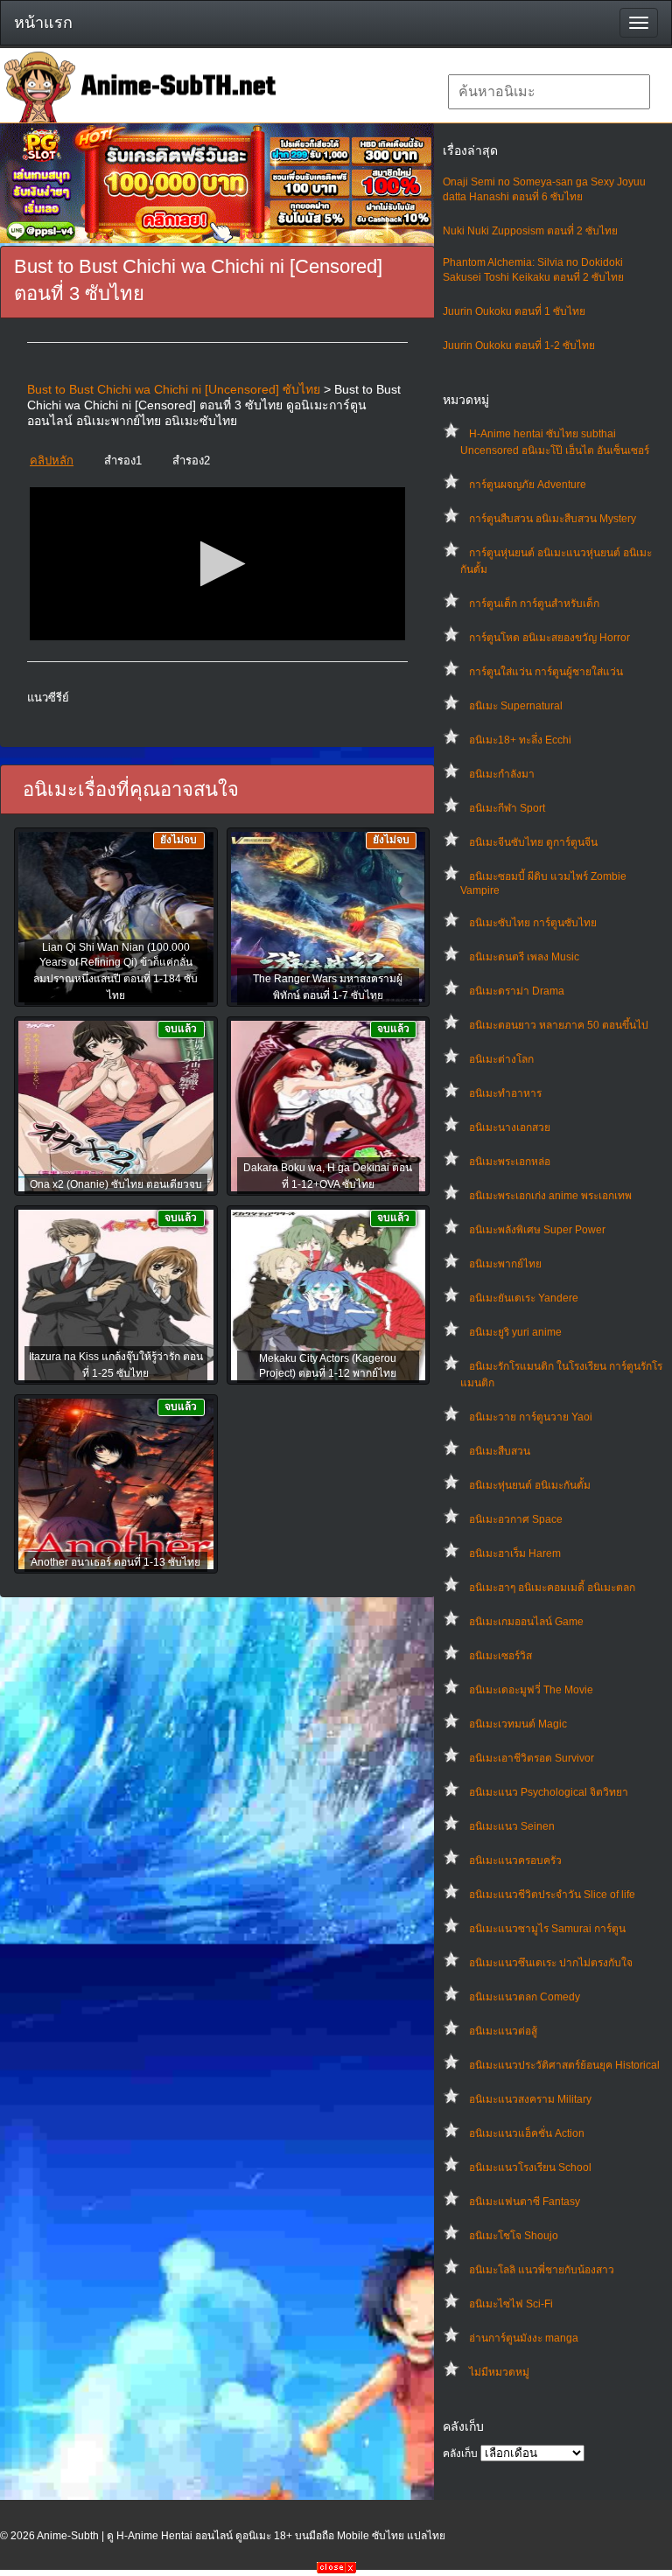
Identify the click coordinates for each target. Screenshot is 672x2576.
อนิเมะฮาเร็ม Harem (515, 1553)
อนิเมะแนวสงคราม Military (530, 2099)
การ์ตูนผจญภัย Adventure (528, 485)
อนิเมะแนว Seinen (512, 1826)
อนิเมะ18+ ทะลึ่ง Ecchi (520, 740)
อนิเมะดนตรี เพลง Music (524, 957)
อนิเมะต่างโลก (501, 1059)
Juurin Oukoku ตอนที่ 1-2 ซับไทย (519, 346)
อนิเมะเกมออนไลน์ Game (526, 1622)
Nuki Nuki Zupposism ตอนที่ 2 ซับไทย (530, 231)
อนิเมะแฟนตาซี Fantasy (525, 2202)
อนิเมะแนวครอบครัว (515, 1860)
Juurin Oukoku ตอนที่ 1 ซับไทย (514, 311)
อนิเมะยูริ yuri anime (515, 1332)
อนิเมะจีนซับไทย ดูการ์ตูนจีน (533, 842)
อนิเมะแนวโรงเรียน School (530, 2168)
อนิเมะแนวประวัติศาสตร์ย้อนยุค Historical (564, 2065)
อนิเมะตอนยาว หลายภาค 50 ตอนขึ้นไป (559, 1025)
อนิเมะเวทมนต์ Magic (518, 1724)
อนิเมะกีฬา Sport (507, 808)
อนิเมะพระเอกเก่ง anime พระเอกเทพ (550, 1196)
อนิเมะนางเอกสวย (510, 1127)
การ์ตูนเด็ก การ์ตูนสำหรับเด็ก (534, 604)
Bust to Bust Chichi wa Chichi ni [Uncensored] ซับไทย (174, 389)
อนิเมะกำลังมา (502, 774)
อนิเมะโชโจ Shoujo (514, 2236)
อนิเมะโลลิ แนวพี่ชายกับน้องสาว (542, 2270)
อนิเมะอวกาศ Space (516, 1519)
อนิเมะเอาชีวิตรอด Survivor (532, 1758)
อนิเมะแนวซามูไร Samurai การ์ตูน (547, 1929)
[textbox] (549, 92)
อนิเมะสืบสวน (500, 1451)
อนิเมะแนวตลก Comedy (525, 1997)
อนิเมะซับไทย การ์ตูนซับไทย (533, 923)
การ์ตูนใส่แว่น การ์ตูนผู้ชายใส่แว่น (546, 672)
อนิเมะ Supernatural (516, 706)
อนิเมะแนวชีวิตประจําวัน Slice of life (552, 1895)
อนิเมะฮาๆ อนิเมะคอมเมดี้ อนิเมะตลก (552, 1588)
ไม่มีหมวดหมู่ (499, 2372)
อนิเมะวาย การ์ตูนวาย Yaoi (531, 1417)
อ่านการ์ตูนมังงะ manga (524, 2338)
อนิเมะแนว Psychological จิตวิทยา (549, 1792)
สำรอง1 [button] (123, 461)
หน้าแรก (43, 23)
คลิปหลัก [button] (52, 461)
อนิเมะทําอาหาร (505, 1093)
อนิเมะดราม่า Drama (517, 991)
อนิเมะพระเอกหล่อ (510, 1162)
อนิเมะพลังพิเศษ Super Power (537, 1230)
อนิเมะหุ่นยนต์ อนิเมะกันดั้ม (530, 1485)
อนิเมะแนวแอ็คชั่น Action (527, 2133)
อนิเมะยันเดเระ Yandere (524, 1298)
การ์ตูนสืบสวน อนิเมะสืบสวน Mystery (553, 519)
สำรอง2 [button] (191, 461)
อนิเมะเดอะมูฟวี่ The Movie (531, 1690)
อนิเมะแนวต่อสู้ (503, 2031)
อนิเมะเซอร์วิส (500, 1656)
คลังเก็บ (460, 2454)
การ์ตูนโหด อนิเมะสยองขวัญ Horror (549, 638)
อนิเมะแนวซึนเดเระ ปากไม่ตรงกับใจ (551, 1963)
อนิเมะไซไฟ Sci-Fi (511, 2304)
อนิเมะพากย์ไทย (505, 1264)
